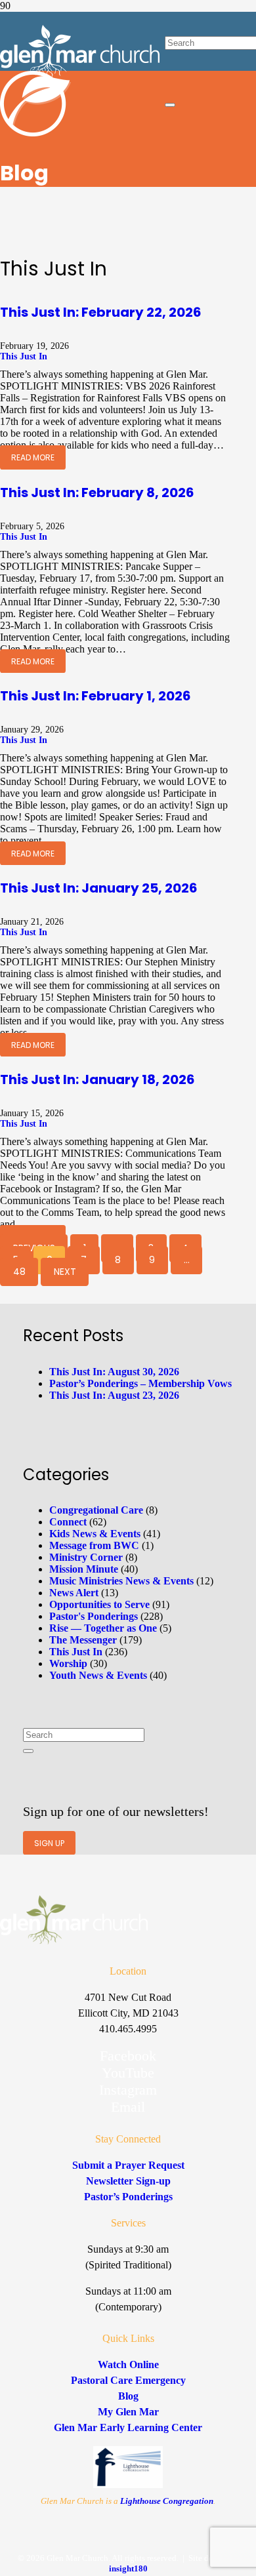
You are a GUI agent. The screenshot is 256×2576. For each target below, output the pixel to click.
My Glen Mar (128, 2412)
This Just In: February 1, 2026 (96, 696)
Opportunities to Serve (99, 1604)
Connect (68, 1522)
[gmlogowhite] (80, 74)
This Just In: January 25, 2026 (99, 888)
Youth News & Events (98, 1675)
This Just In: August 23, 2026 (114, 1395)
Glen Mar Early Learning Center (128, 2427)
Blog (128, 2396)
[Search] (28, 1751)
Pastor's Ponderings (94, 1616)
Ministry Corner (86, 1557)
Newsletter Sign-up (128, 2181)
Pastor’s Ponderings (128, 2197)
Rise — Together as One (103, 1628)
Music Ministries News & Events (121, 1581)
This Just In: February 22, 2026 (101, 312)
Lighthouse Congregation (167, 2501)
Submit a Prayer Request (128, 2165)
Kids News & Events (95, 1534)
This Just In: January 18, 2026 (97, 1079)
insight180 (128, 2568)
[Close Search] (170, 105)
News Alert (74, 1593)
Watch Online (128, 2365)
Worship (68, 1663)
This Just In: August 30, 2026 (114, 1372)
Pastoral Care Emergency (128, 2380)
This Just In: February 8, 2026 (97, 493)
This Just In (24, 356)
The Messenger (83, 1640)
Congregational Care (96, 1510)
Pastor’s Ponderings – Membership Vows (140, 1383)
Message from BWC (94, 1545)
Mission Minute (84, 1569)
